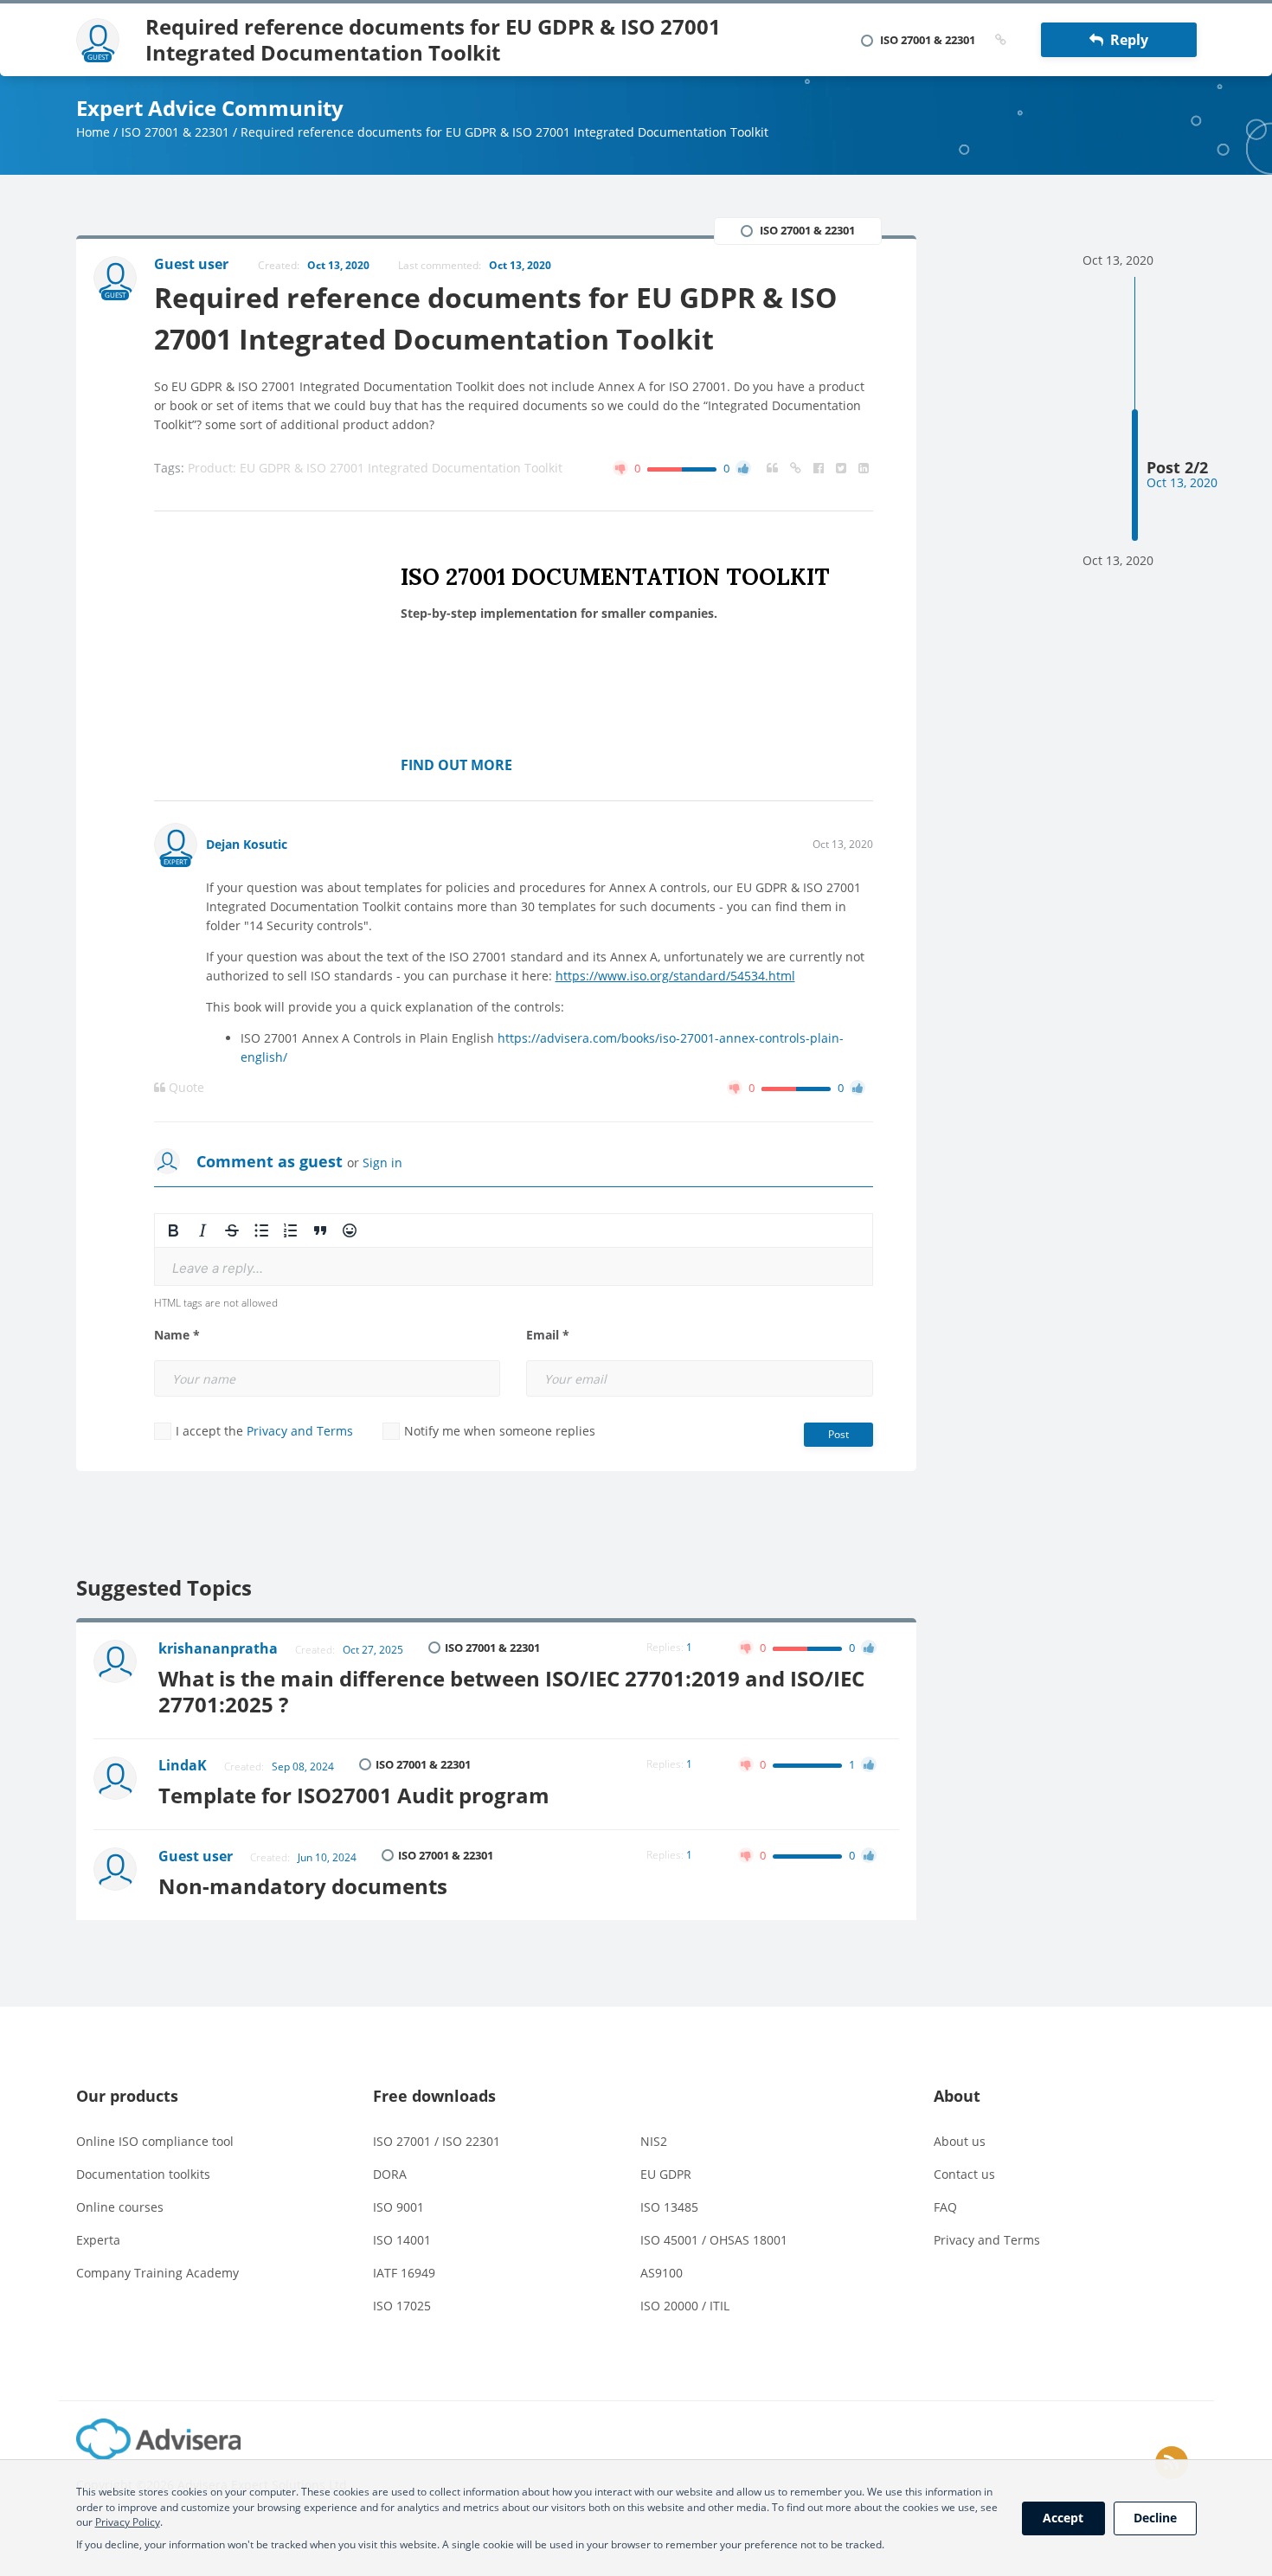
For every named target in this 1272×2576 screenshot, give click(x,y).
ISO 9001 (398, 2207)
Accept (1063, 2518)
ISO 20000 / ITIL (685, 2306)
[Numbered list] (291, 1230)
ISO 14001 (402, 2240)
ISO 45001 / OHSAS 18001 (714, 2240)
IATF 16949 (404, 2273)
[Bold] (173, 1230)
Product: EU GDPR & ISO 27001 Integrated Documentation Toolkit (375, 468)
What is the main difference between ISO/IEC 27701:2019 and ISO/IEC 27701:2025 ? (511, 1691)
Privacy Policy (128, 2522)
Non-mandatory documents (303, 1886)
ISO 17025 (402, 2306)
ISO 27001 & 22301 (175, 132)
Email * (548, 1335)
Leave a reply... (218, 1268)
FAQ (945, 2207)
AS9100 (662, 2273)
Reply (1126, 40)
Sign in (382, 1163)
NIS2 (654, 2141)
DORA (390, 2174)
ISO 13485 (669, 2207)
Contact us (964, 2174)
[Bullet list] (261, 1230)
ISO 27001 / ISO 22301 (437, 2141)
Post (838, 1434)
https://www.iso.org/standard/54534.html (675, 976)
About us (960, 2141)
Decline (1155, 2518)
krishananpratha (218, 1648)
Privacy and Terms (300, 1431)
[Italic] (202, 1230)
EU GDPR (666, 2174)
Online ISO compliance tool (155, 2141)
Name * (177, 1335)
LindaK (183, 1765)
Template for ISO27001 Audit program (354, 1795)
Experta (98, 2240)
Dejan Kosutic (247, 844)
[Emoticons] (350, 1230)
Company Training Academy (157, 2273)
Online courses (120, 2207)
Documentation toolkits (143, 2174)
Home (93, 132)
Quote (185, 1088)
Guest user (196, 1856)
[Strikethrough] (232, 1230)
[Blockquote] (320, 1230)
